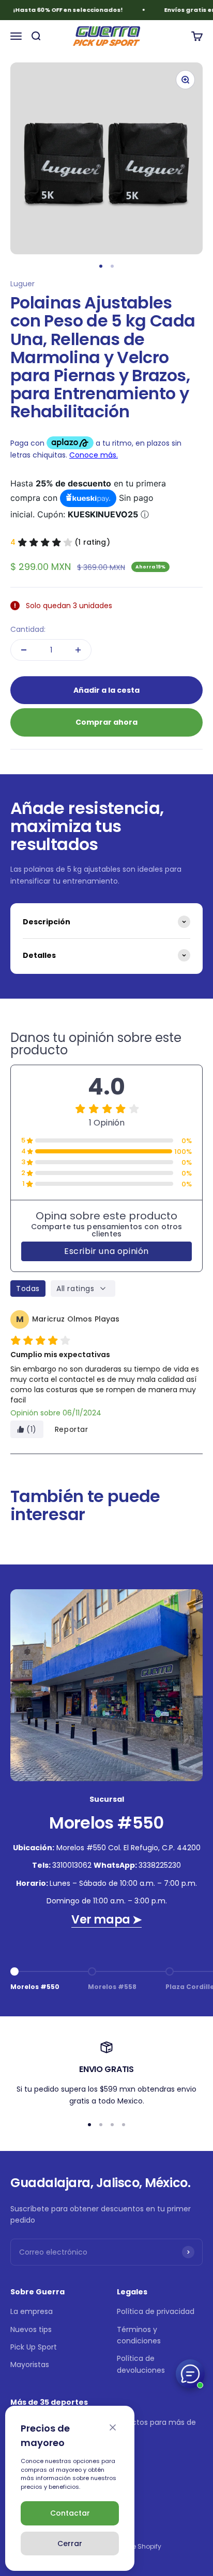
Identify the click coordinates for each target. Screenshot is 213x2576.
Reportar (72, 1429)
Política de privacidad (156, 2311)
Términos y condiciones (139, 2335)
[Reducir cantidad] (24, 650)
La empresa (32, 2311)
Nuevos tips (31, 2329)
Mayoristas (30, 2365)
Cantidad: (28, 629)
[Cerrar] (113, 2427)
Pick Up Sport (34, 2347)
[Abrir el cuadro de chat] (190, 2374)
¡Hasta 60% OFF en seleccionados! (61, 10)
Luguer (22, 284)
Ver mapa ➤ (106, 1920)
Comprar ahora (106, 722)
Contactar (70, 2513)
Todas (28, 1289)
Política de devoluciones (141, 2364)
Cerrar (70, 2544)
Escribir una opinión (106, 1251)
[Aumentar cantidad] (78, 650)
